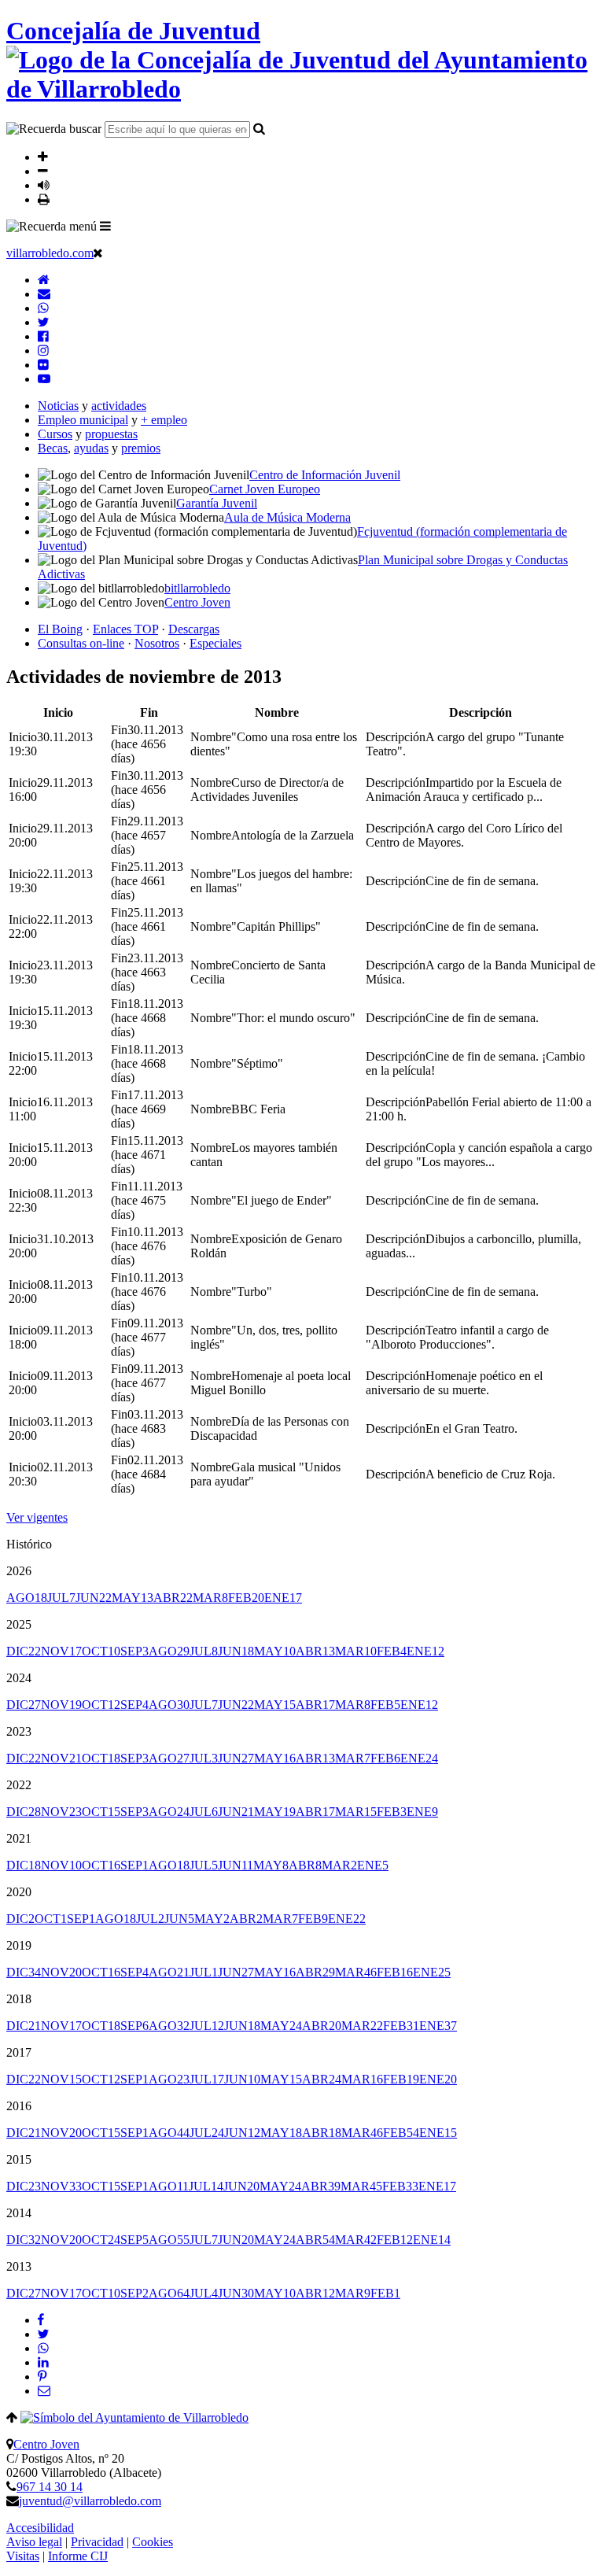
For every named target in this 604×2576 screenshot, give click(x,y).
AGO (27, 1598)
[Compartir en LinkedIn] (43, 2362)
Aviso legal (34, 2542)
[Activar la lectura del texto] (44, 185)
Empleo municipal (83, 420)
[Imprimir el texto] (44, 199)
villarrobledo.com (50, 253)
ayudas (91, 448)
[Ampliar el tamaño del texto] (43, 157)
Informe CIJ (78, 2556)
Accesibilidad (40, 2528)
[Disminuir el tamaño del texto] (43, 171)
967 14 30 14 (50, 2487)
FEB (246, 1598)
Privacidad (97, 2542)
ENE (283, 1598)
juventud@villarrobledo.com (90, 2501)
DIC (24, 1651)
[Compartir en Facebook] (41, 2320)
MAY (133, 1598)
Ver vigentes (37, 1517)
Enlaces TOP (125, 629)
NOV (61, 1651)
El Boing (60, 629)
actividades (119, 406)
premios (141, 448)
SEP (134, 1651)
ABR (173, 1598)
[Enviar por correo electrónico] (44, 2391)
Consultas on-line (81, 643)
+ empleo (164, 420)
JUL (61, 1598)
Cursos (55, 434)
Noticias (58, 406)
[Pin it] (42, 2377)
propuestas (111, 434)
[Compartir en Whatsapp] (43, 2348)
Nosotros (157, 643)
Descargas (194, 629)
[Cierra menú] (98, 253)
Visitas (23, 2556)
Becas (53, 448)
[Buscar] (259, 128)
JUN (94, 1598)
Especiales (215, 643)
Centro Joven (46, 2444)
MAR (210, 1598)
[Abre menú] (105, 226)
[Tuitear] (43, 2334)
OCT (101, 1651)
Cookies (153, 2542)
